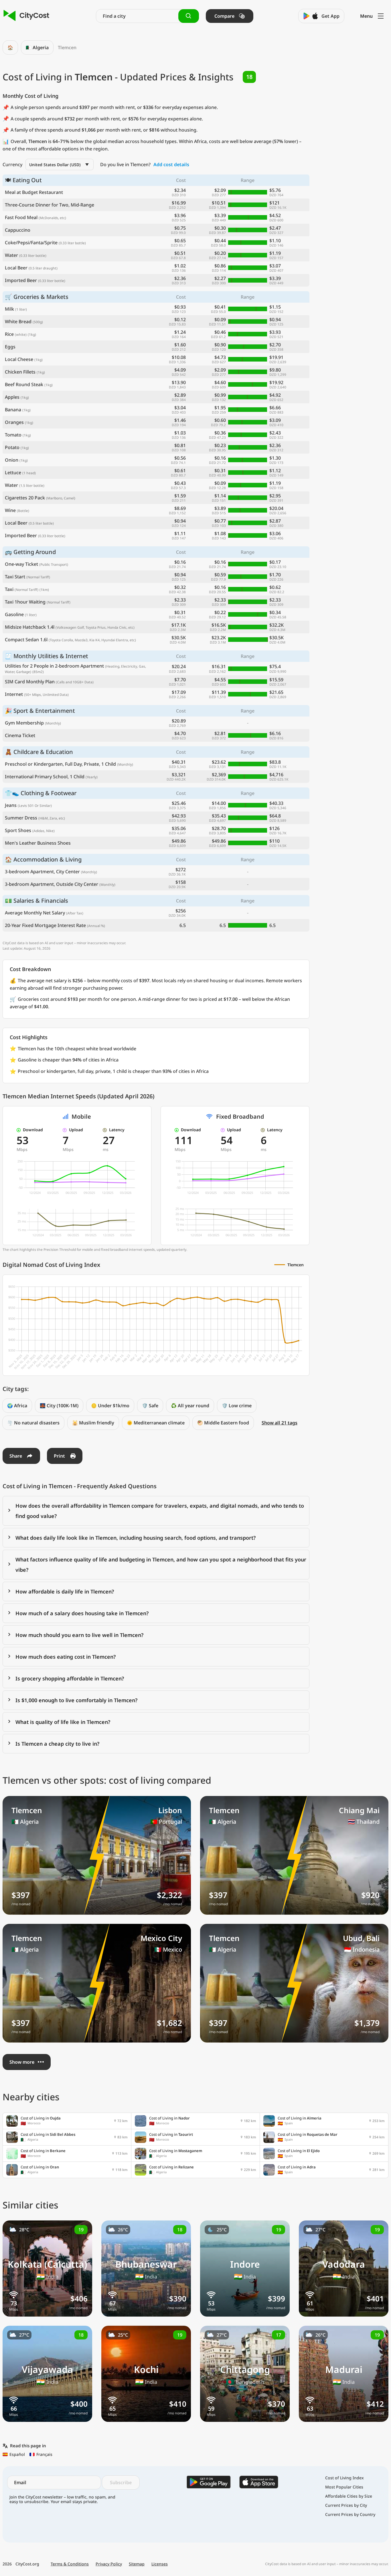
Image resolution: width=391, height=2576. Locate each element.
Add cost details (171, 164)
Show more (22, 2062)
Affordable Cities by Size (349, 2496)
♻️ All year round (190, 1406)
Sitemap (137, 2564)
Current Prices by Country (350, 2515)
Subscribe (121, 2482)
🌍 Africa (17, 1406)
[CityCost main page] (26, 16)
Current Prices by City (346, 2505)
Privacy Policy (109, 2564)
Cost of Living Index (344, 2478)
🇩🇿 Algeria (37, 47)
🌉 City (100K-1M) (59, 1406)
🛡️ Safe (150, 1406)
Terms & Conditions (70, 2564)
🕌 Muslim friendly (93, 1423)
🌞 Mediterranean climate (156, 1423)
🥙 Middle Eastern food (223, 1423)
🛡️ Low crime (237, 1406)
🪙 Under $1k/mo (110, 1406)
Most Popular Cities (344, 2487)
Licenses (160, 2564)
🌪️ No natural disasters (33, 1423)
